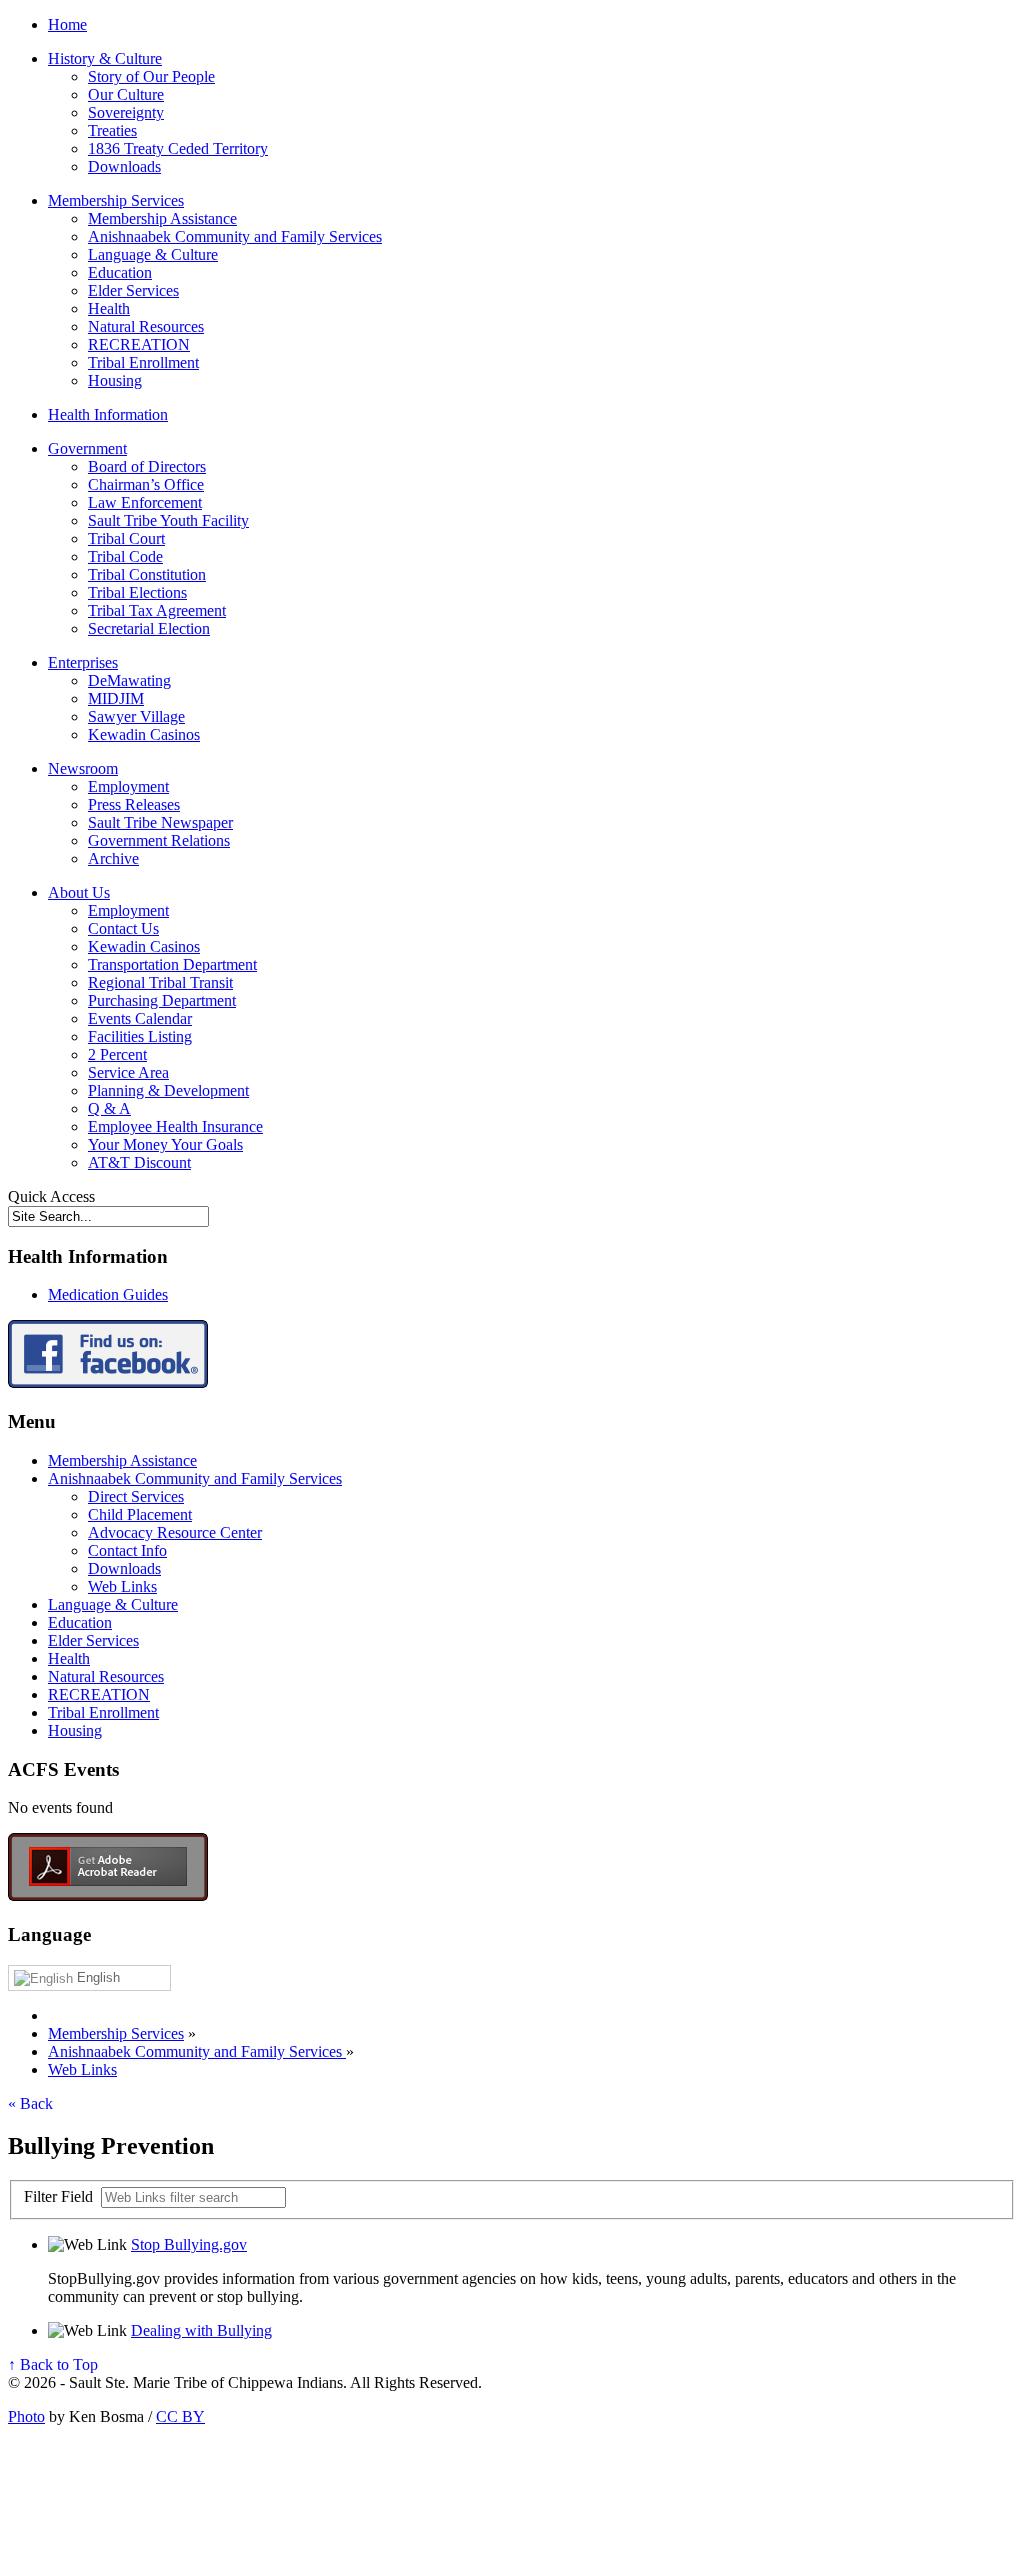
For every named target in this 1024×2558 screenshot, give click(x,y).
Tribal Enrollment (143, 362)
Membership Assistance (162, 218)
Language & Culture (153, 254)
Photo (26, 2416)
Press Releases (134, 804)
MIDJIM (116, 698)
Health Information (108, 414)
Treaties (112, 130)
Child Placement (140, 1514)
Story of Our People (151, 76)
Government (87, 448)
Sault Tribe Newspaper (160, 822)
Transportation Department (172, 964)
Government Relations (159, 840)
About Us (79, 892)
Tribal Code (125, 556)
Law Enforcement (145, 502)
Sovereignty (126, 112)
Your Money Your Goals (165, 1144)
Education (120, 272)
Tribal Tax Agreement (157, 610)
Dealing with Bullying (201, 2330)
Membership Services (116, 200)
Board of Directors (147, 466)
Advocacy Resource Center (175, 1532)
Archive (113, 858)
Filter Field (60, 2196)
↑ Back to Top (53, 2364)
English (96, 1977)
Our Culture (126, 94)
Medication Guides (108, 1294)
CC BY (180, 2416)
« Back (30, 2103)
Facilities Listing (140, 1036)
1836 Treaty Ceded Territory (178, 148)
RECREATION (139, 344)
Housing (115, 380)
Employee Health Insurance (175, 1126)
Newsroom (83, 768)
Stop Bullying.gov (189, 2244)
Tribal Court (126, 538)
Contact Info (127, 1550)
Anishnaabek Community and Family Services (235, 236)
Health (109, 308)
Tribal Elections (137, 592)
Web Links (122, 1586)
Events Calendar (140, 1018)
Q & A (109, 1108)
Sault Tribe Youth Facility (168, 520)
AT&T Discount (139, 1162)
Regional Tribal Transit (160, 982)
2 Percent (117, 1054)
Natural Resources (146, 326)
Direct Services (136, 1496)
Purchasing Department (162, 1000)
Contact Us (123, 928)
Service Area (128, 1072)
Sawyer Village (136, 716)
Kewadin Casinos (144, 734)
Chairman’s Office (146, 484)
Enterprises (83, 662)
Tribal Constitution (147, 574)
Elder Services (133, 290)
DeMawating (129, 680)
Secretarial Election (149, 628)
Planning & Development (168, 1090)
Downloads (124, 166)
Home (67, 24)
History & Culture (105, 58)
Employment (128, 786)
